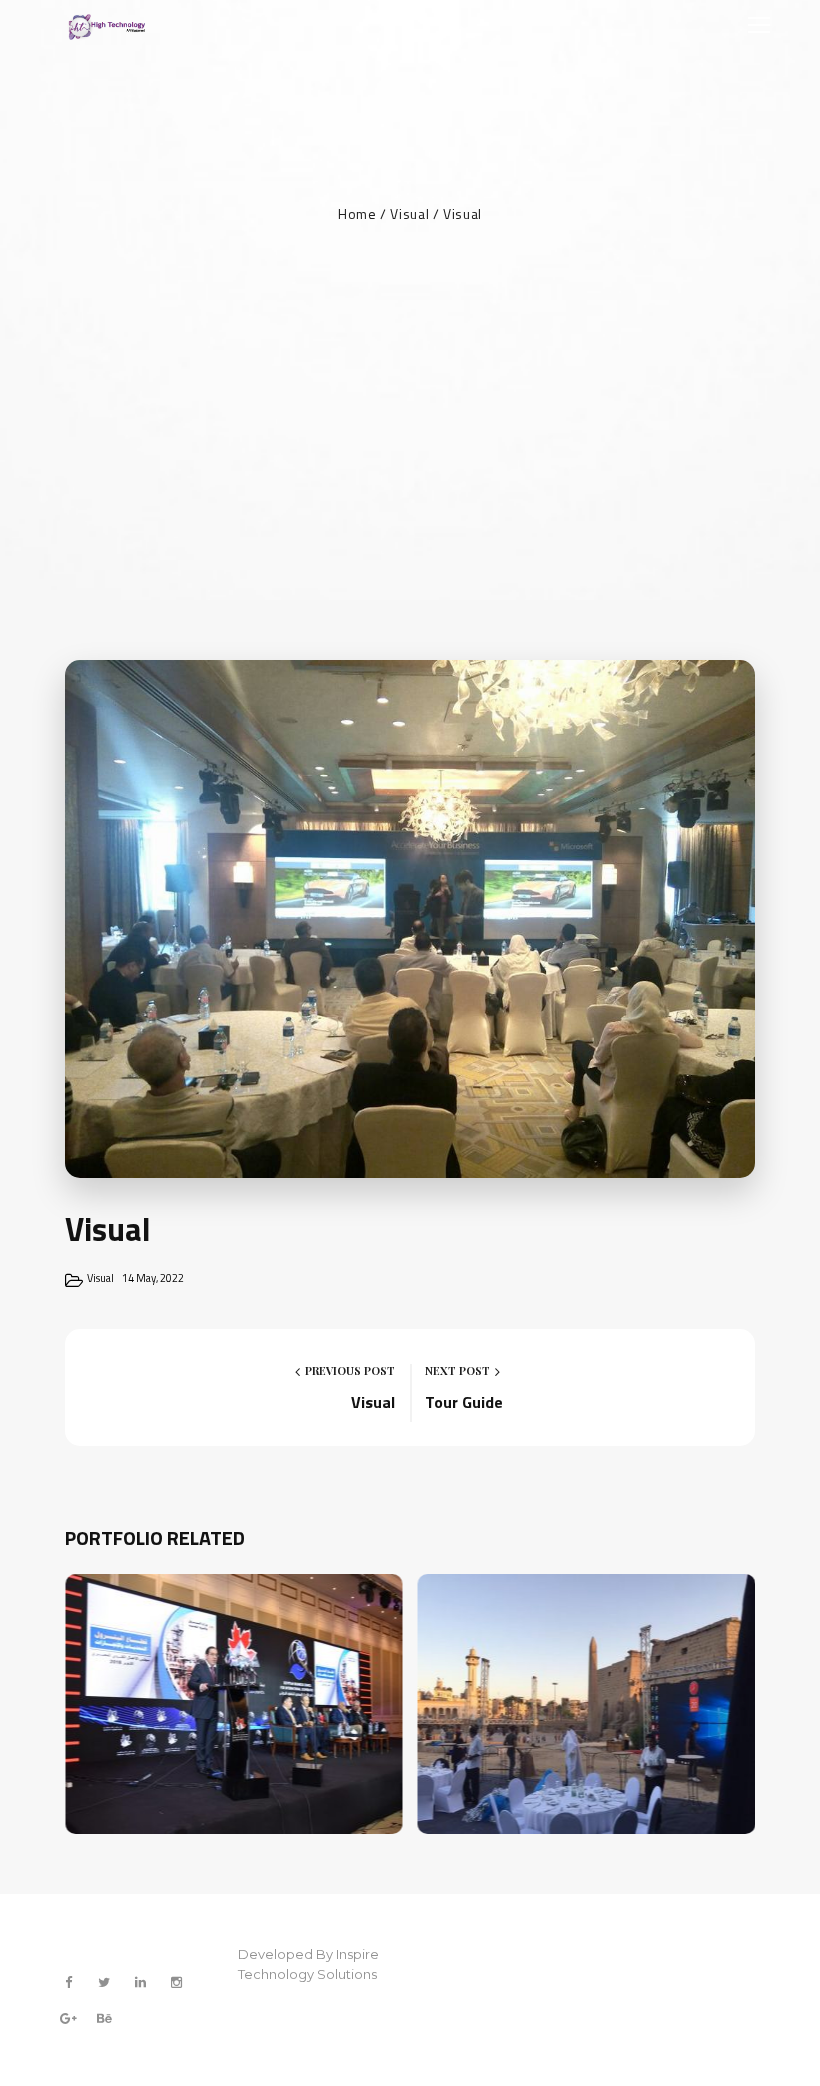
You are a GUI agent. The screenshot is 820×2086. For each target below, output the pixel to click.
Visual (409, 213)
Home (357, 213)
